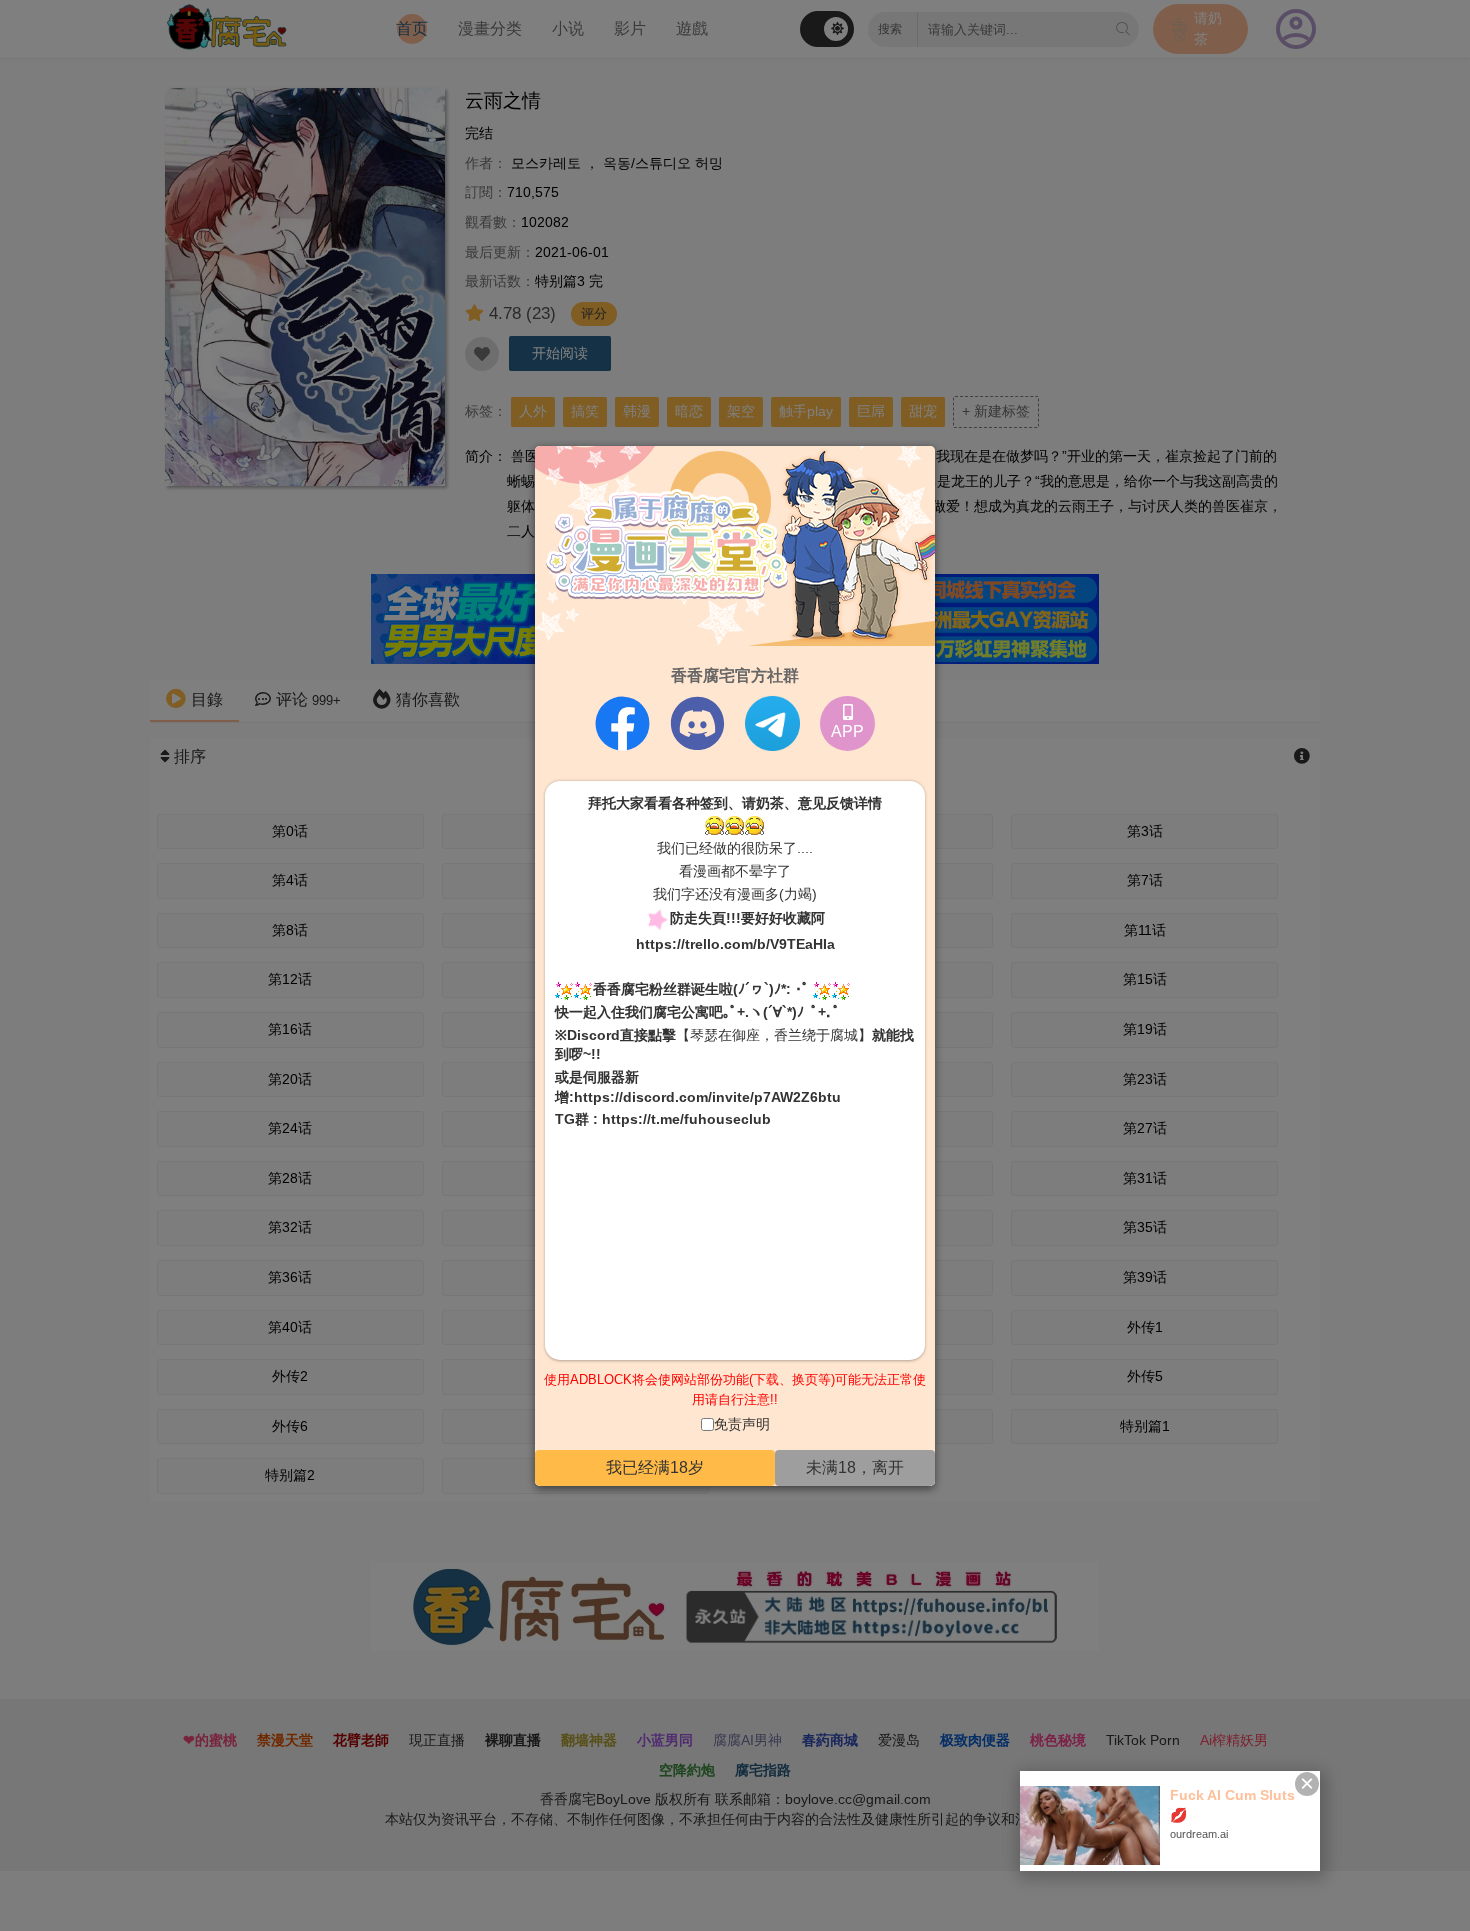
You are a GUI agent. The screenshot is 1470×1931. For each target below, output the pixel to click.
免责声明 (742, 1424)
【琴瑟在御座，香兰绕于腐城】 (774, 1035)
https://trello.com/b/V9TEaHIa (735, 944)
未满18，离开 (855, 1467)
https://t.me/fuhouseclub (686, 1119)
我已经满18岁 (655, 1467)
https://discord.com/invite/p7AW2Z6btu (707, 1096)
